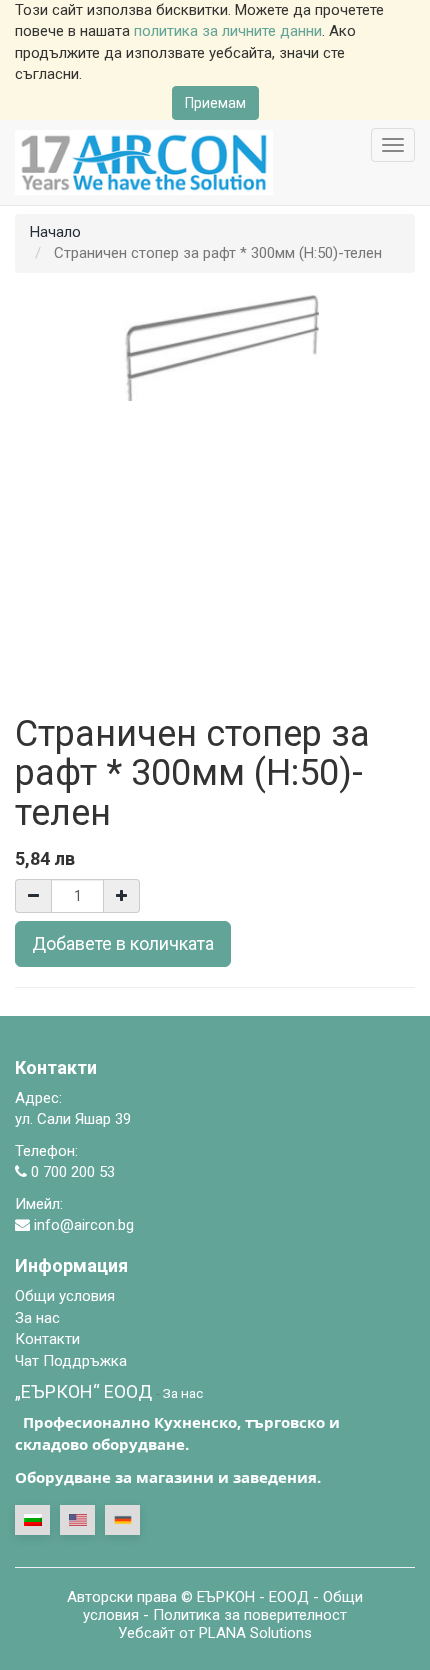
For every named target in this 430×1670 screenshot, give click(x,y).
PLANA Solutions (255, 1633)
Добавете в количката (123, 943)
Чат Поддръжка (71, 1361)
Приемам (215, 103)
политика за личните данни (228, 31)
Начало (55, 232)
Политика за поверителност (250, 1615)
